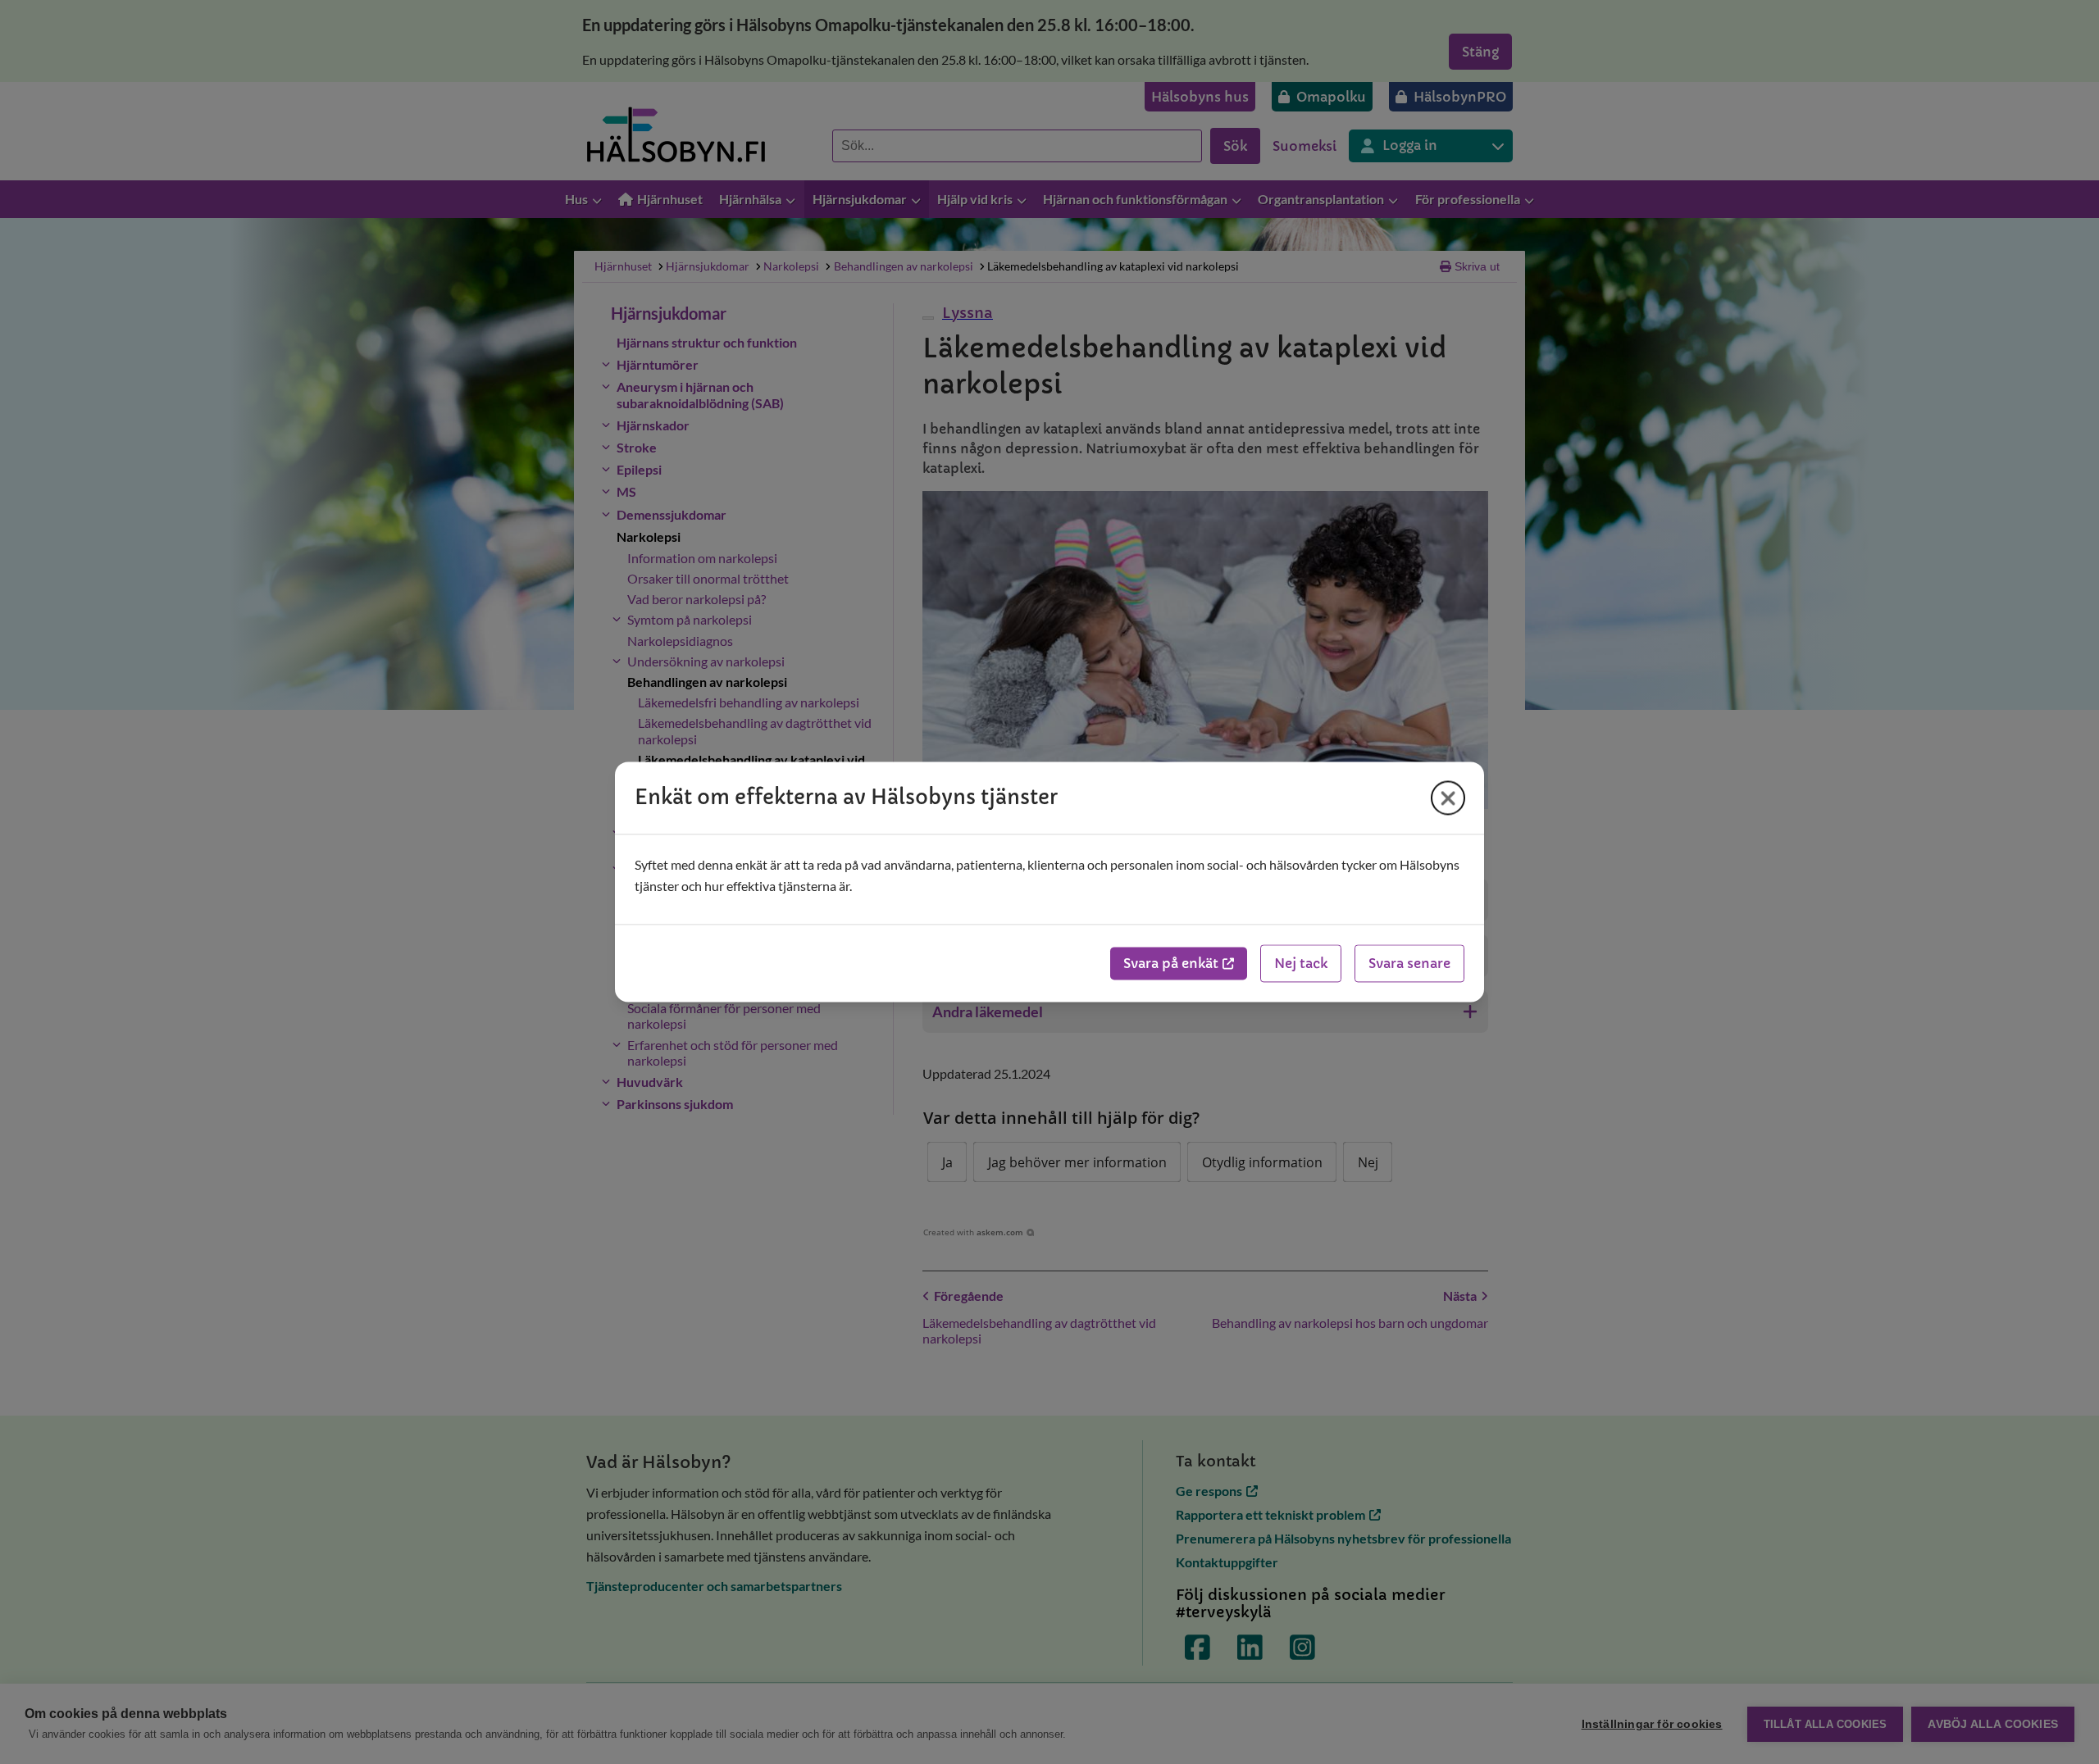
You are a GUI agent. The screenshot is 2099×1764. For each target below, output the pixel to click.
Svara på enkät (1171, 964)
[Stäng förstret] (1448, 798)
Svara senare (1409, 964)
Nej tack (1301, 964)
